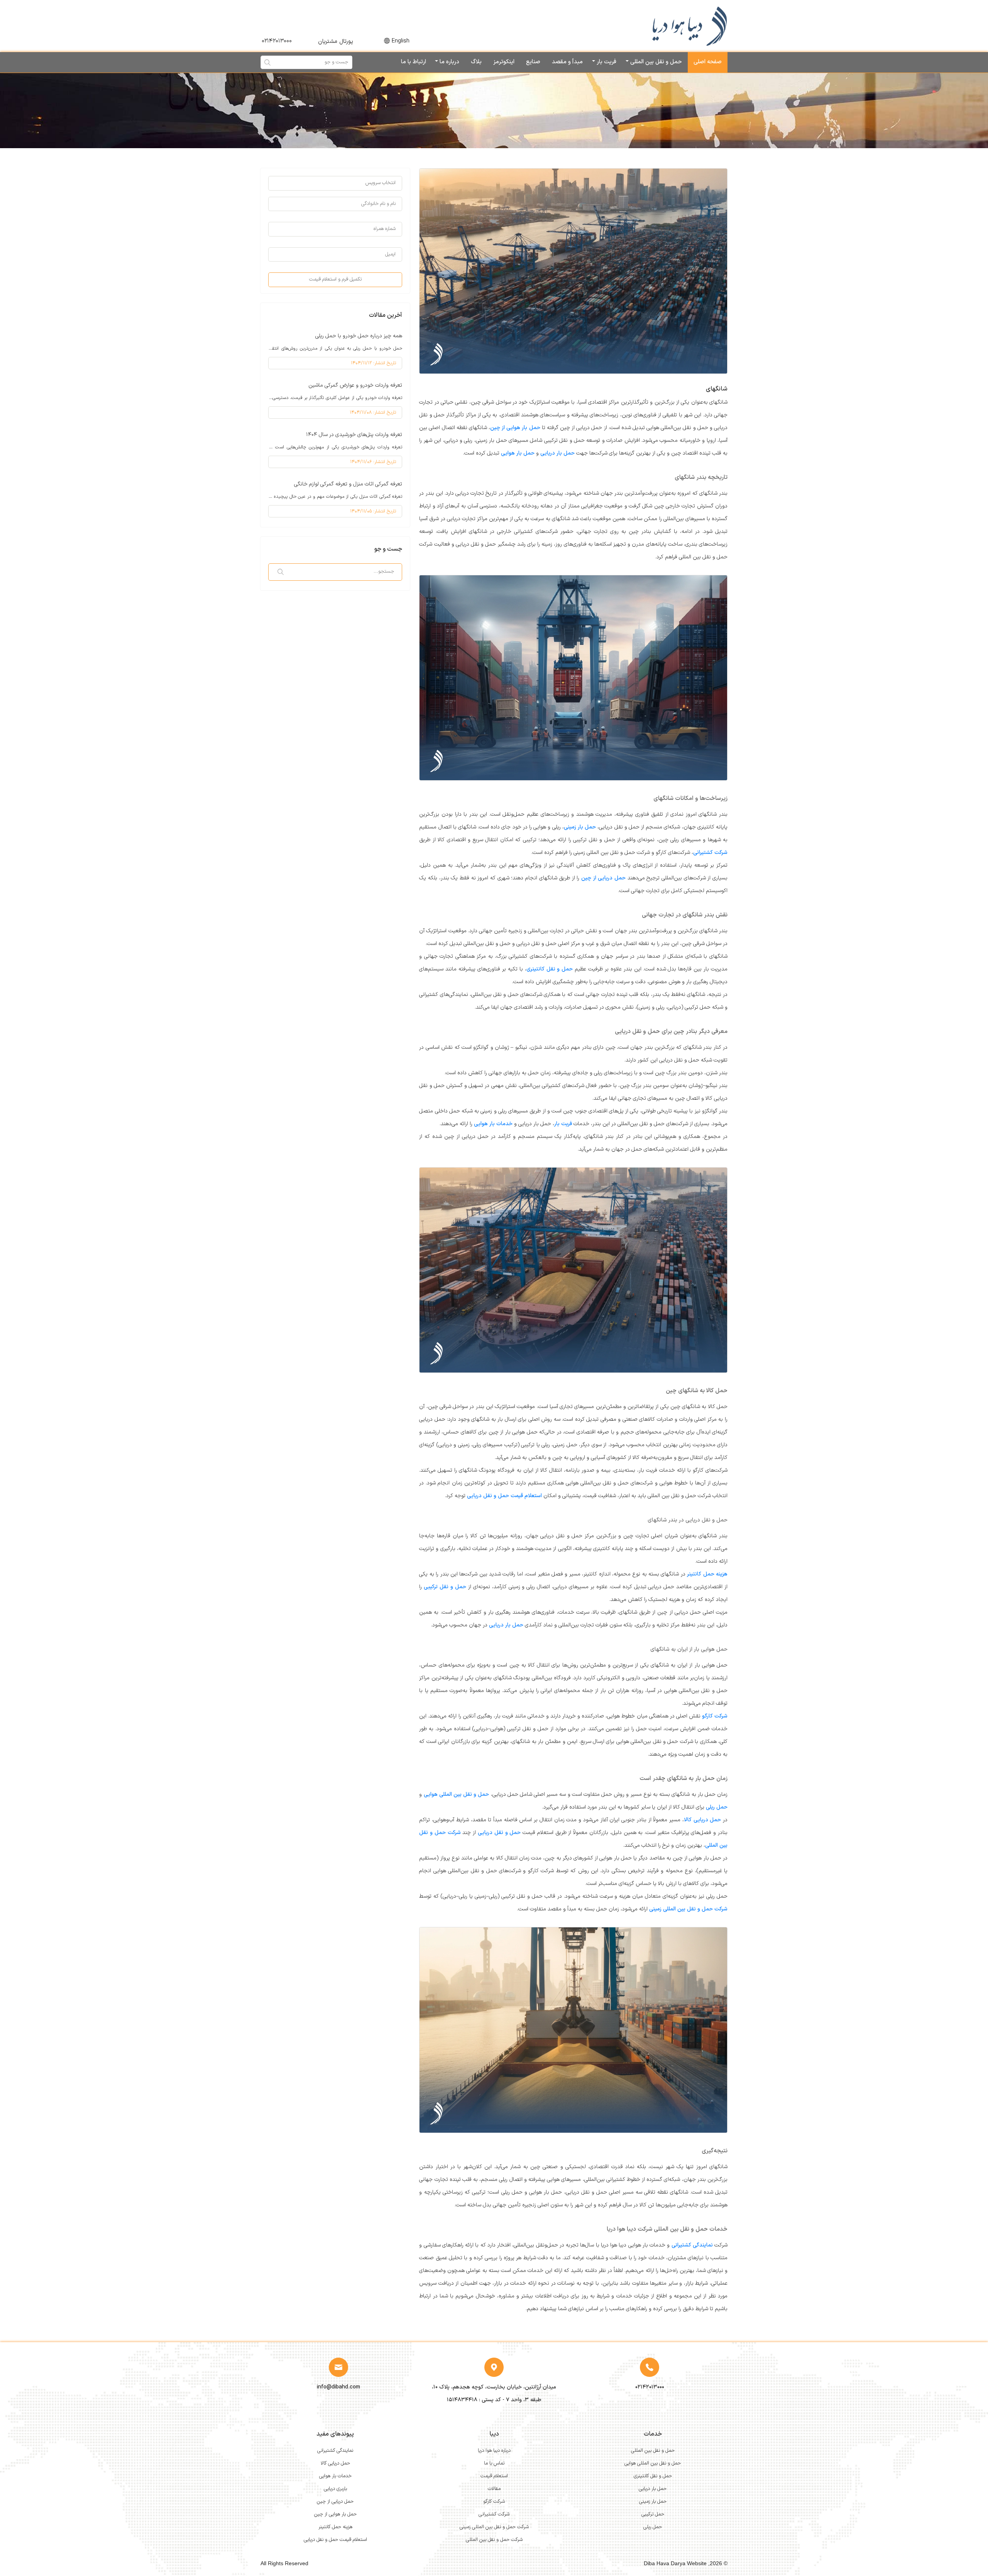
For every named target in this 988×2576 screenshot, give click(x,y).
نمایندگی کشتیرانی (692, 2245)
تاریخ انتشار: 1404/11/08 (373, 412)
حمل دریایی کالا (702, 1820)
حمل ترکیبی (653, 2514)
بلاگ (476, 62)
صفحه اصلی (708, 62)
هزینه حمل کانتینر (707, 1574)
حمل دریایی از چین (603, 878)
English (401, 41)
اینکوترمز (504, 62)
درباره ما (449, 62)
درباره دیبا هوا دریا (494, 2451)
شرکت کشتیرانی (710, 853)
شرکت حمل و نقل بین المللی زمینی (688, 1909)
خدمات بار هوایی (493, 1124)
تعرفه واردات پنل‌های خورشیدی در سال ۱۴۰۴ (354, 435)
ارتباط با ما (414, 62)
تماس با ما (494, 2463)
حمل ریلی (717, 1807)
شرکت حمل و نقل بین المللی (494, 2540)
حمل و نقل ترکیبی (445, 1587)
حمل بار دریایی (557, 453)
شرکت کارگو (715, 1716)
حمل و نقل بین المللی (655, 62)
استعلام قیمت (494, 2476)
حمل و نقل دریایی (499, 1833)
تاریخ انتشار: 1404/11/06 (373, 462)
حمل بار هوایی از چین (515, 428)
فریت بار (606, 62)
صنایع (533, 62)
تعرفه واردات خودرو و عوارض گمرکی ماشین (355, 385)
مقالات (494, 2489)
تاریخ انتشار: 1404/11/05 (373, 511)
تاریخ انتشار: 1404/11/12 (373, 363)
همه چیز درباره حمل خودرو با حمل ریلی (359, 336)
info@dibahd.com (338, 2387)
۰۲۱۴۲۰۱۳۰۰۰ (277, 41)
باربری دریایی (335, 2489)
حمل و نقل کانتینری (550, 969)
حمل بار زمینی (580, 827)
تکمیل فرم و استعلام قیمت (335, 279)
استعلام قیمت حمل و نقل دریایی (504, 1496)
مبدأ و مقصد (567, 62)
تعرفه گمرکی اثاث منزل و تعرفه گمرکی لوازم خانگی (348, 484)
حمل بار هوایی (518, 453)
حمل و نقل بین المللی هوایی (457, 1794)
